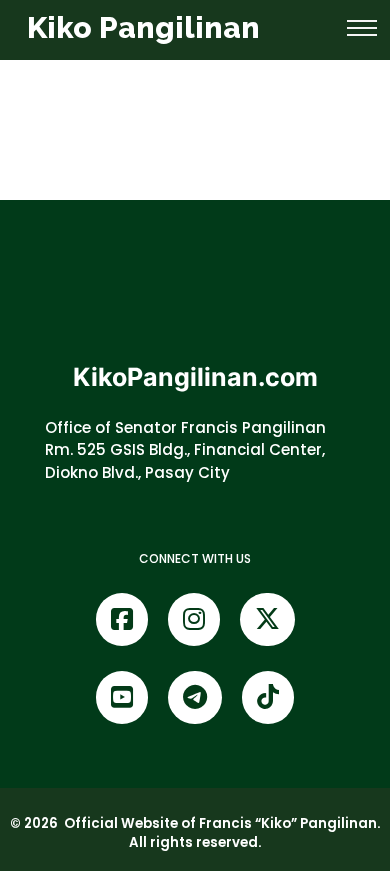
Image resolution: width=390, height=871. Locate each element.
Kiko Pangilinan (143, 27)
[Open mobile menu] (362, 28)
